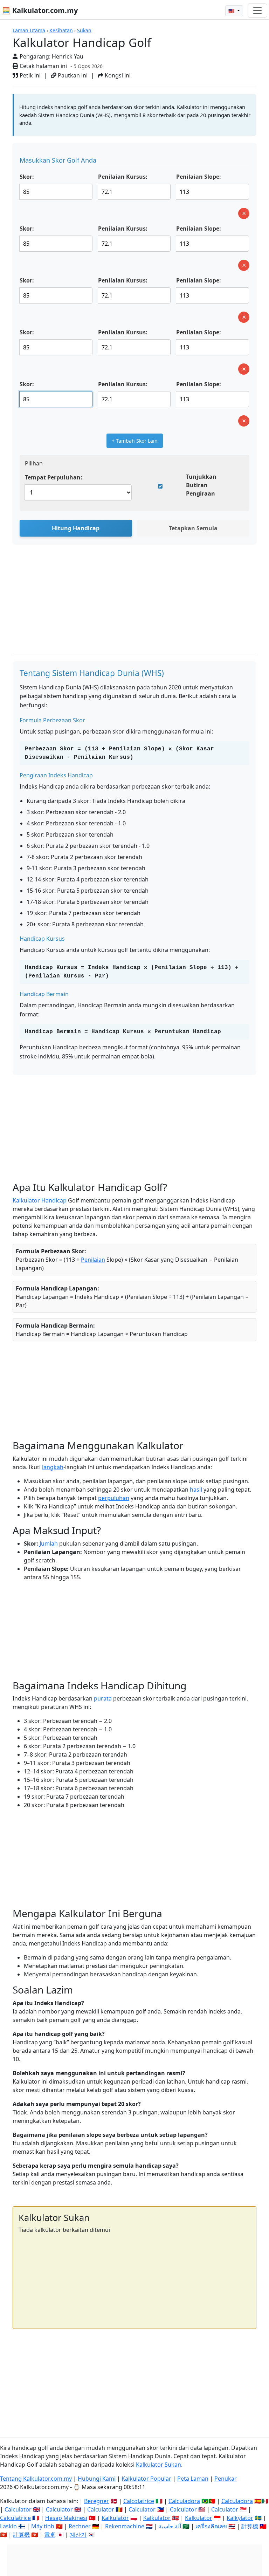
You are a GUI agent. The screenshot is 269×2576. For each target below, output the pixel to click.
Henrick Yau (68, 56)
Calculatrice (15, 2518)
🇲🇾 (232, 11)
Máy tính (43, 2526)
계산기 (78, 2535)
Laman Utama (29, 30)
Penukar (226, 2479)
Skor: (27, 177)
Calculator (18, 2509)
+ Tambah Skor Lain (135, 441)
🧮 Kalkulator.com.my (40, 10)
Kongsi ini (117, 75)
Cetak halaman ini (43, 66)
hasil (196, 1490)
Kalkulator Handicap (40, 1200)
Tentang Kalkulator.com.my (36, 2479)
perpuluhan (114, 1498)
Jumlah (49, 1543)
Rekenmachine (125, 2526)
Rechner (80, 2526)
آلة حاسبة (170, 2526)
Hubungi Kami (97, 2479)
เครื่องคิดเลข (211, 2526)
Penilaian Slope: (199, 177)
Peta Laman (193, 2479)
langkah (53, 1467)
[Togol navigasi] (257, 11)
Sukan (84, 30)
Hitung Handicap (76, 528)
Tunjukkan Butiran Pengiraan (201, 485)
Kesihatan (61, 30)
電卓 (50, 2535)
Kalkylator (240, 2518)
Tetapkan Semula (193, 528)
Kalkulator (115, 2518)
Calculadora (184, 2501)
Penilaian (93, 1260)
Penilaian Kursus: (123, 177)
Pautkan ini (72, 75)
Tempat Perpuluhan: (54, 477)
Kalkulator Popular (146, 2479)
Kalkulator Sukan (158, 2465)
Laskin (8, 2526)
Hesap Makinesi (66, 2518)
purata (103, 1698)
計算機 (250, 2526)
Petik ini (29, 75)
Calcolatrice (139, 2501)
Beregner (96, 2501)
